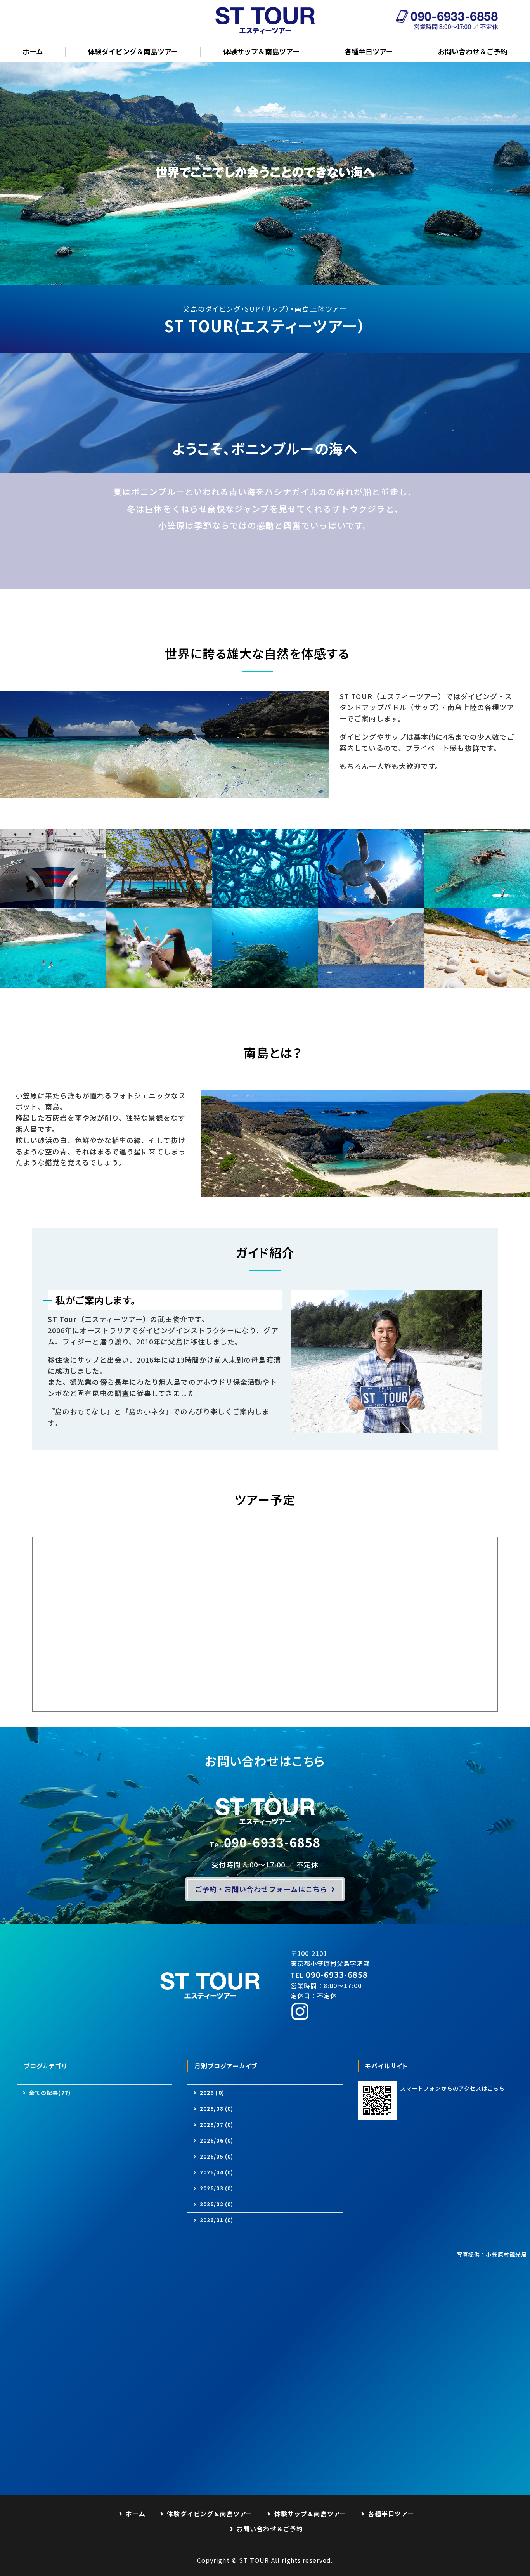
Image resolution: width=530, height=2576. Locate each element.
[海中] (265, 982)
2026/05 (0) (217, 2156)
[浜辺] (477, 982)
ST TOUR (254, 2560)
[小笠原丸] (53, 903)
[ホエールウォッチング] (371, 982)
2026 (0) (212, 2093)
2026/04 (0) (217, 2172)
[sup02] (477, 903)
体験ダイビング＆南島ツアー (133, 51)
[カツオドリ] (159, 982)
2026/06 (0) (217, 2140)
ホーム (33, 51)
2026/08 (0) (217, 2109)
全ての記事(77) (50, 2093)
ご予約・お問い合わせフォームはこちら (261, 1889)
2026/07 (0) (217, 2125)
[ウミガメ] (371, 903)
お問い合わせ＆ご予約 (473, 51)
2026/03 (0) (217, 2188)
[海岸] (159, 903)
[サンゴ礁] (265, 903)
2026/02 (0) (217, 2204)
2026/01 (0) (217, 2220)
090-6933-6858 (272, 1842)
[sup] (53, 982)
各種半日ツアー (369, 51)
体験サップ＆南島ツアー (261, 51)
